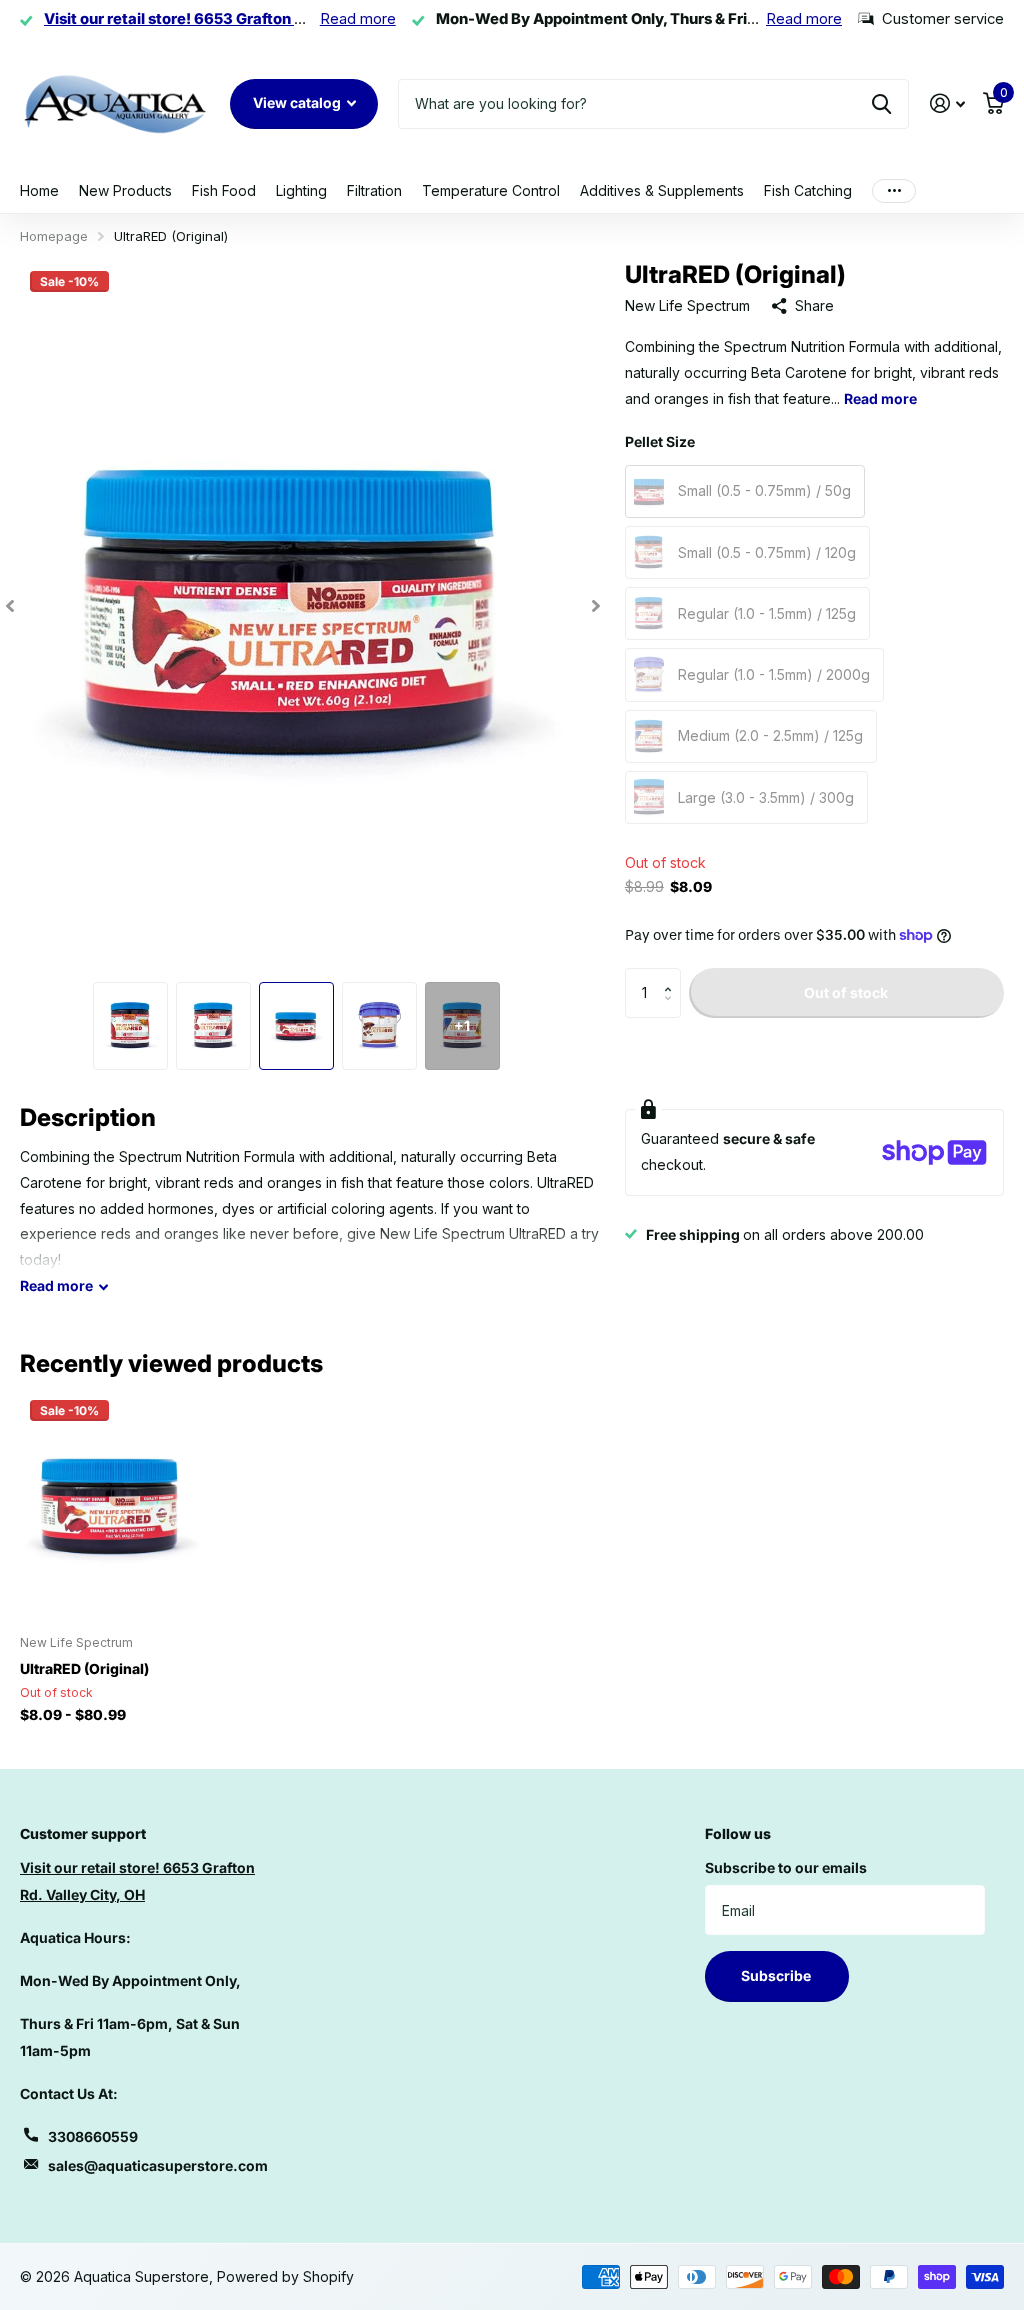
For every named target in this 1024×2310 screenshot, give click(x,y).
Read (56, 1285)
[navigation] (10, 606)
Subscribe (777, 1975)
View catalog (298, 102)
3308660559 (93, 2136)
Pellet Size (660, 441)
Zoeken (881, 104)
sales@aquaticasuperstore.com (158, 2165)
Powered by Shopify (285, 2276)
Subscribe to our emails (786, 1867)
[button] (673, 975)
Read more (358, 19)
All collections (224, 191)
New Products (125, 190)
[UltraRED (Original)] (112, 1505)
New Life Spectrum (687, 305)
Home (39, 190)
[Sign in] (947, 103)
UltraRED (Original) (84, 1668)
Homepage (54, 236)
